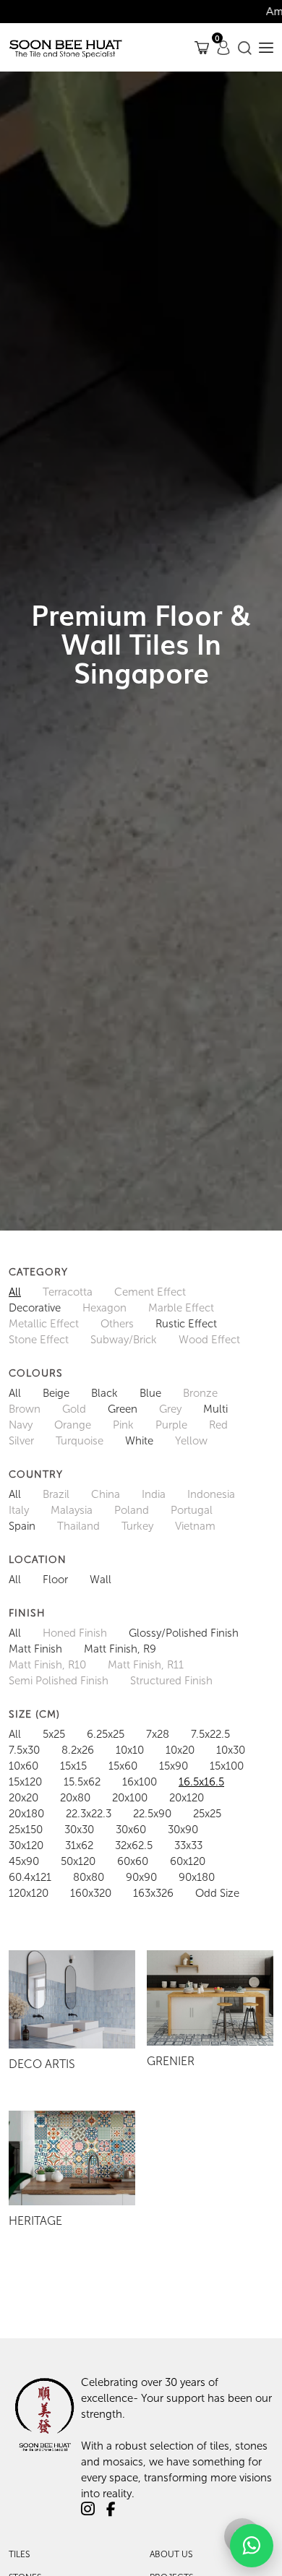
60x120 (188, 1861)
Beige (56, 1393)
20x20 (23, 1798)
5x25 (54, 1734)
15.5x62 (82, 1782)
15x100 (227, 1766)
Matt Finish (35, 1649)
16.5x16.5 (201, 1782)
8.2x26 (78, 1750)
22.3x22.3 (89, 1814)
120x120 (29, 1893)
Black (104, 1393)
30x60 (131, 1830)
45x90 (24, 1861)
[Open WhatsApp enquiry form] (252, 2546)
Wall (101, 1580)
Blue (150, 1393)
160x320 (91, 1893)
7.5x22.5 (210, 1734)
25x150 (26, 1830)
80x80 (89, 1877)
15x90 (174, 1766)
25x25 (207, 1814)
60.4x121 (30, 1877)
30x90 (183, 1830)
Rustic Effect (186, 1324)
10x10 (130, 1750)
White (139, 1441)
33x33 (188, 1845)
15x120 (25, 1782)
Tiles (19, 2554)
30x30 (79, 1830)
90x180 (197, 1877)
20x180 (26, 1814)
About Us (171, 2554)
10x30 (231, 1750)
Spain (22, 1526)
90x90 (141, 1877)
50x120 (78, 1861)
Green (123, 1409)
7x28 (158, 1734)
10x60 (23, 1766)
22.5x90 (152, 1814)
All (15, 1292)
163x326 (153, 1893)
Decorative (35, 1308)
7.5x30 (24, 1750)
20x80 (75, 1798)
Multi (215, 1409)
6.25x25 (106, 1734)
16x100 (140, 1782)
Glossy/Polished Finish (184, 1633)
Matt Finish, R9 (120, 1649)
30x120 (26, 1845)
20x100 (130, 1798)
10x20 (180, 1750)
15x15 (73, 1766)
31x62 (79, 1845)
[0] (202, 47)
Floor (55, 1580)
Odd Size (217, 1893)
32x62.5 (134, 1845)
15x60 (123, 1766)
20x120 (187, 1798)
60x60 (133, 1861)
